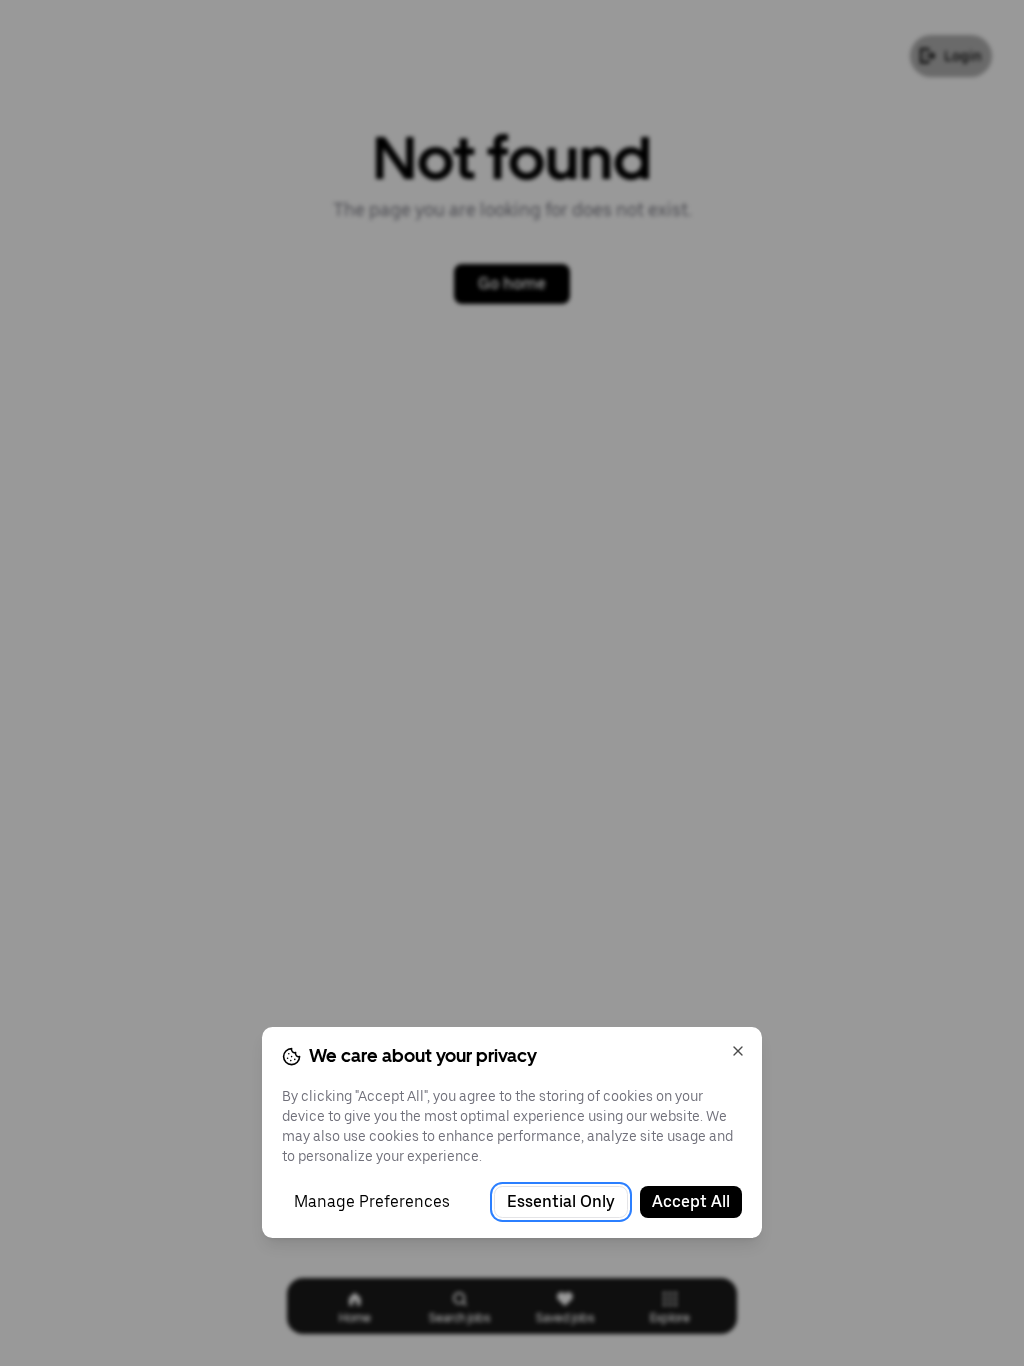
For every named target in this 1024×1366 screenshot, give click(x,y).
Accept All (691, 1201)
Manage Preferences (372, 1201)
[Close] (738, 1051)
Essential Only (561, 1201)
